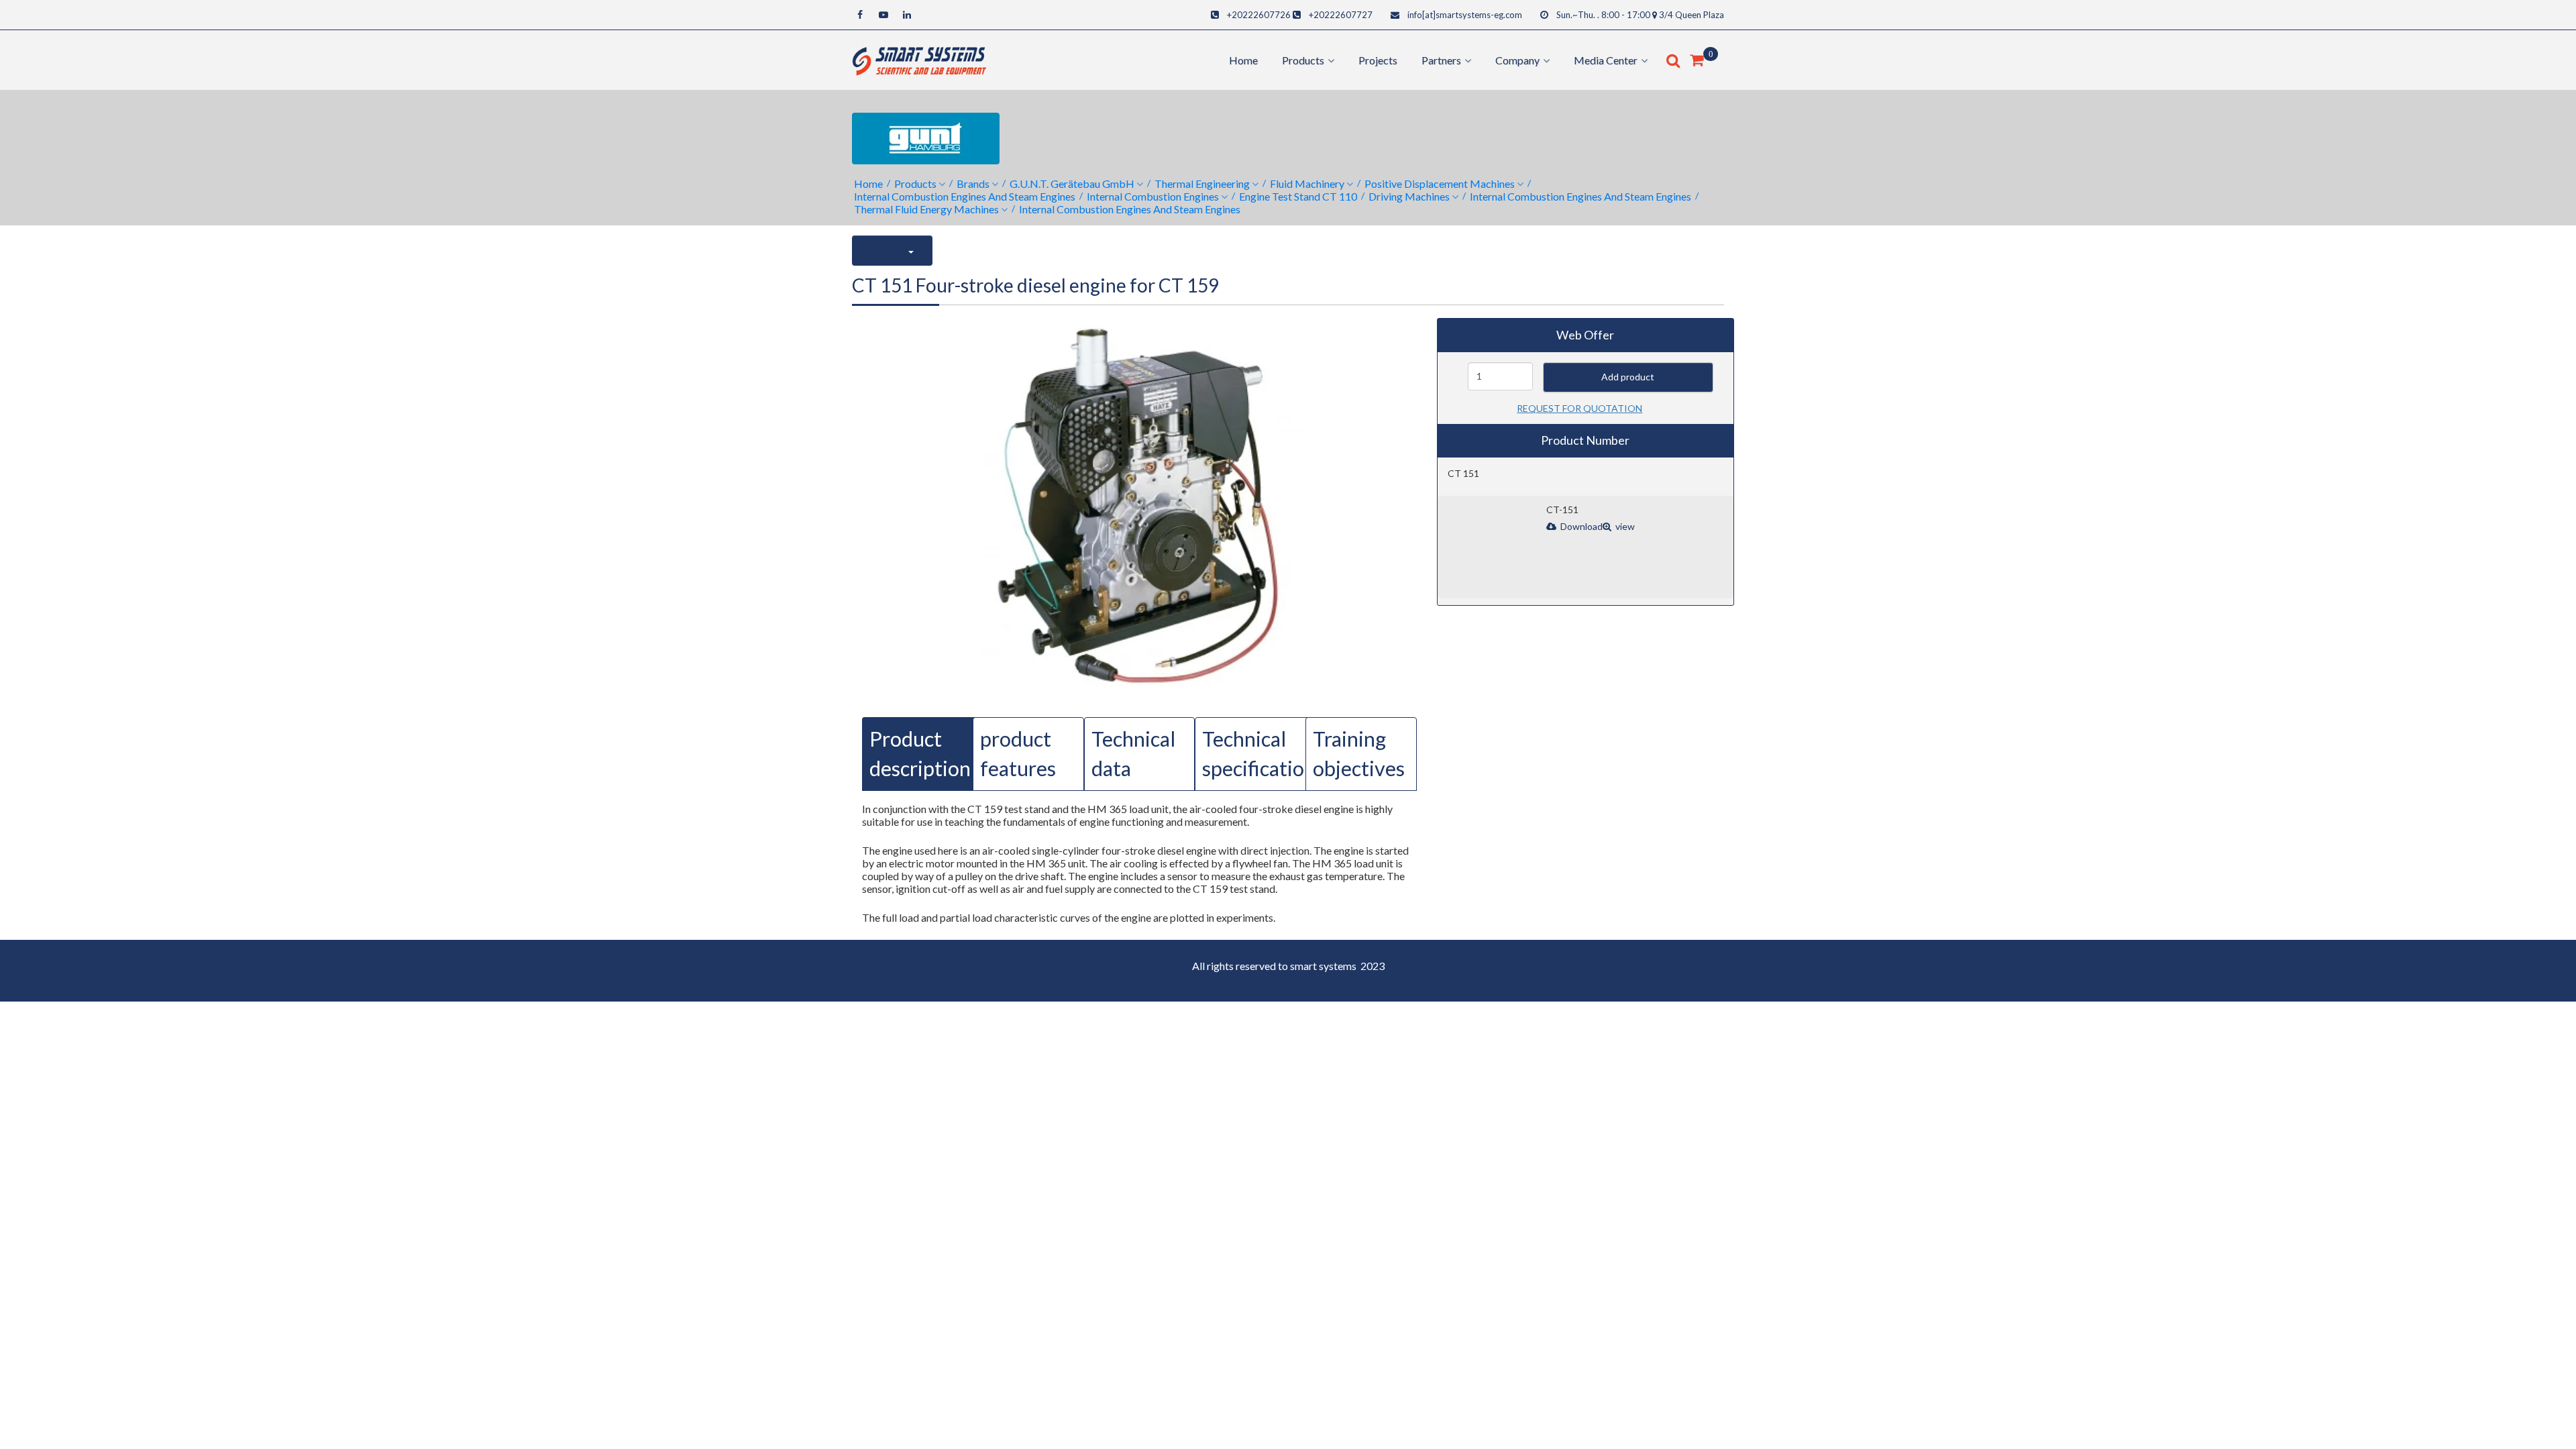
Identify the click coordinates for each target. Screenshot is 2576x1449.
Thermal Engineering (1202, 183)
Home (1243, 60)
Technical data (1133, 754)
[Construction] (919, 59)
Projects (1378, 60)
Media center (1606, 60)
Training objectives (1359, 754)
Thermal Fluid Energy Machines (926, 209)
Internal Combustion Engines (1153, 196)
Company (1517, 60)
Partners (1441, 60)
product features (1018, 754)
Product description (920, 754)
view (1624, 526)
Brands (973, 183)
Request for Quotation (1579, 408)
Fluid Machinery (1307, 183)
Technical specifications (1263, 754)
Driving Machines (1409, 196)
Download (1580, 526)
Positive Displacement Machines (1440, 183)
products (1303, 60)
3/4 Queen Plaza (1692, 15)
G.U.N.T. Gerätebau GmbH (1072, 183)
